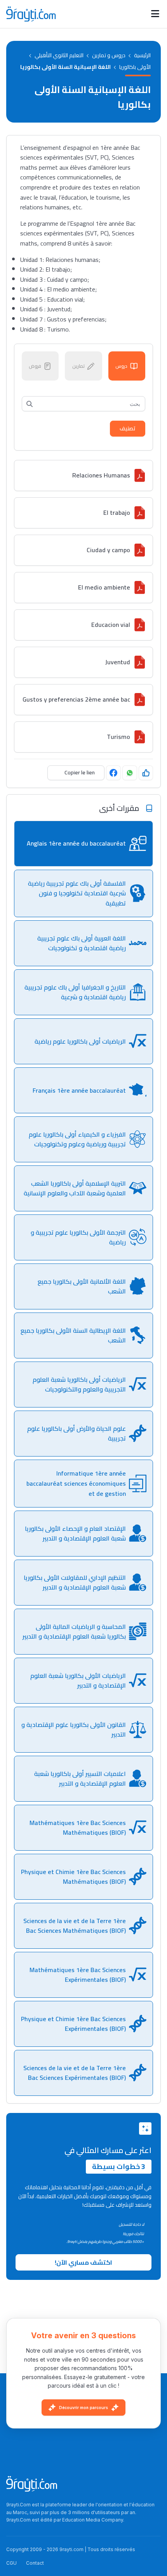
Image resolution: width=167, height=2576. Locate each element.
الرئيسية (142, 55)
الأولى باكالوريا (135, 67)
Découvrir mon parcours (83, 2408)
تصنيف (128, 428)
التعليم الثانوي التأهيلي (59, 55)
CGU (11, 2563)
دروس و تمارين (109, 55)
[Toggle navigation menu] (155, 14)
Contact (35, 2563)
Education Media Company (93, 2520)
